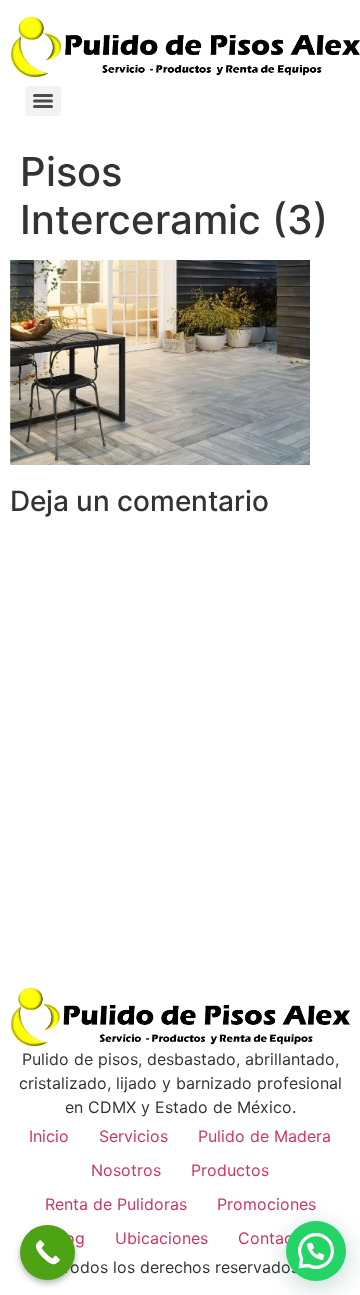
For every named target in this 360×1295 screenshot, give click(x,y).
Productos (230, 1170)
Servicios (133, 1136)
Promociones (266, 1204)
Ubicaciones (161, 1238)
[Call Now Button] (47, 1252)
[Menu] (43, 101)
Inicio (49, 1136)
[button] (316, 1251)
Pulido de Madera (264, 1136)
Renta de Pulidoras (116, 1204)
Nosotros (126, 1170)
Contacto (273, 1238)
